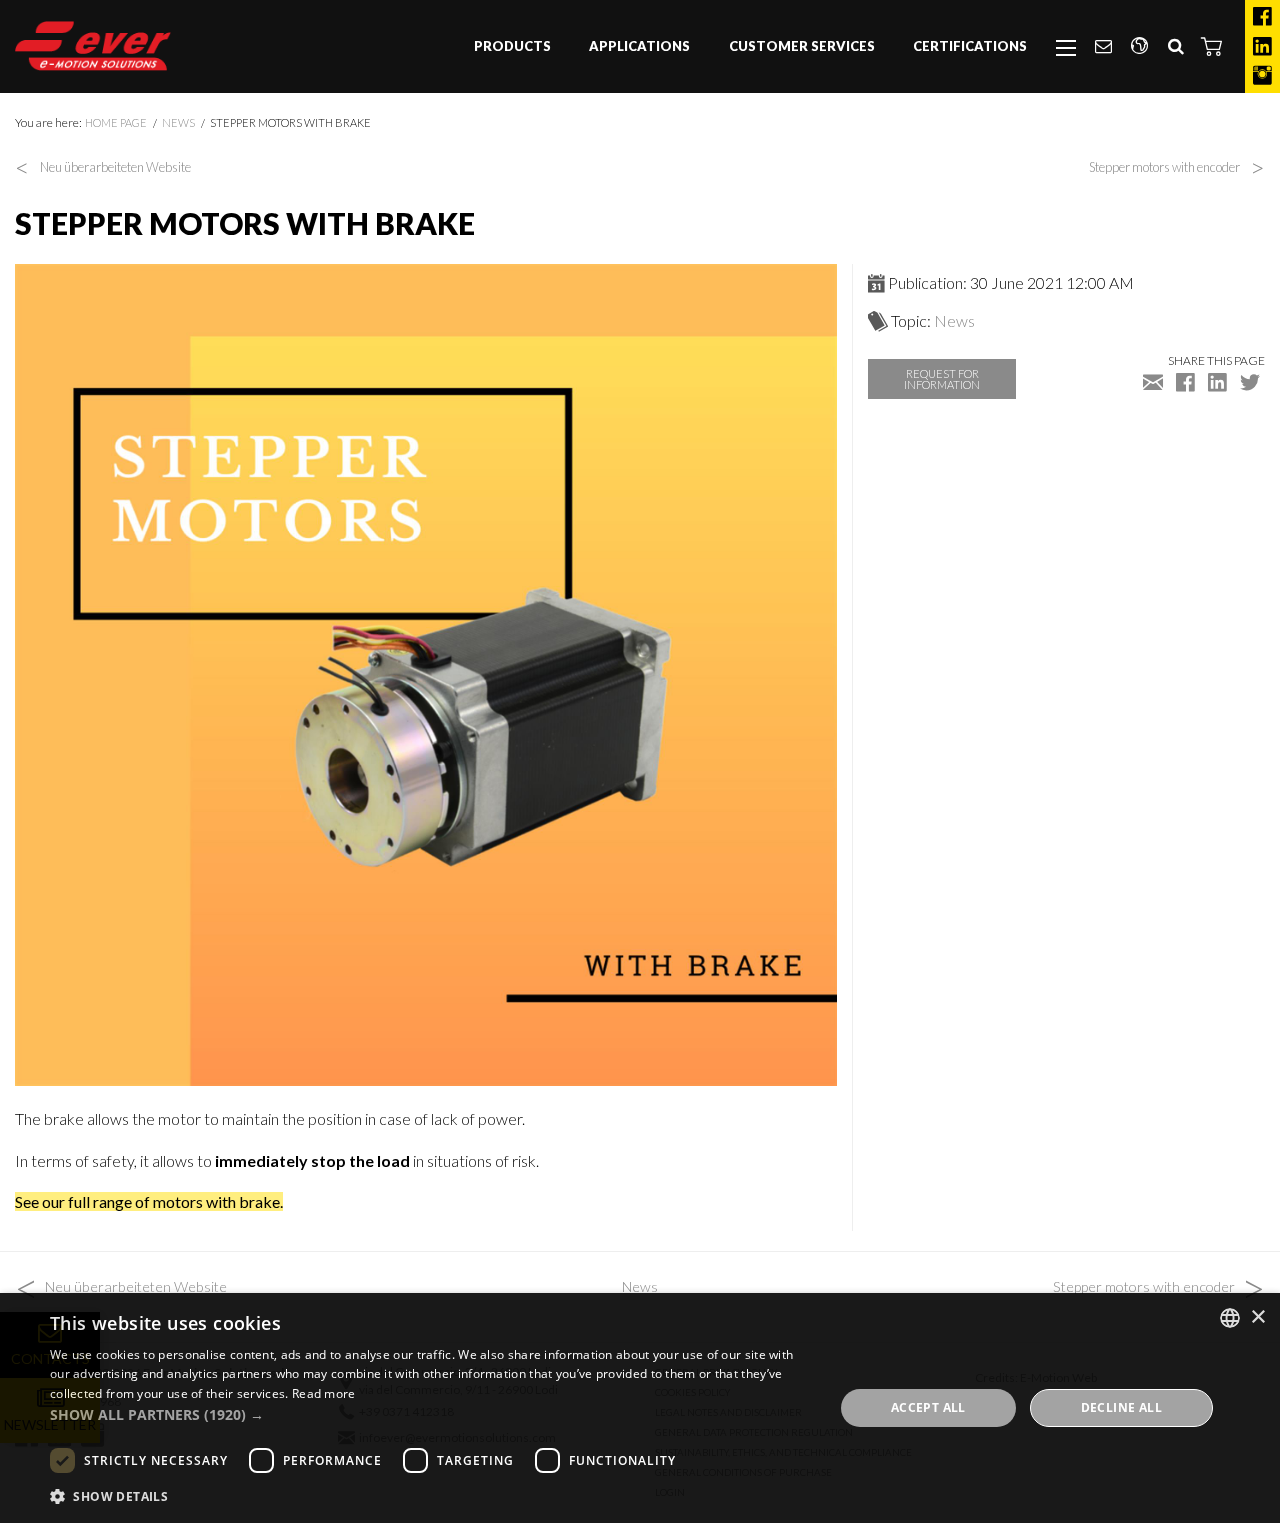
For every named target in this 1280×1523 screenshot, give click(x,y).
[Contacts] (1103, 47)
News (178, 122)
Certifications (970, 46)
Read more (324, 1393)
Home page (116, 122)
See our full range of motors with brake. (149, 1201)
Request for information (942, 379)
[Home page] (93, 46)
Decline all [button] (1121, 1407)
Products (512, 46)
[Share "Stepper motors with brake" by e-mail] (1153, 381)
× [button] (1257, 1317)
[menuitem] (512, 47)
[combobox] (1230, 1318)
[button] (1212, 46)
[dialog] (640, 1408)
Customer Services (802, 46)
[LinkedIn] (1262, 47)
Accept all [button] (928, 1407)
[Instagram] (1262, 76)
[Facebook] (1262, 17)
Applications (639, 46)
